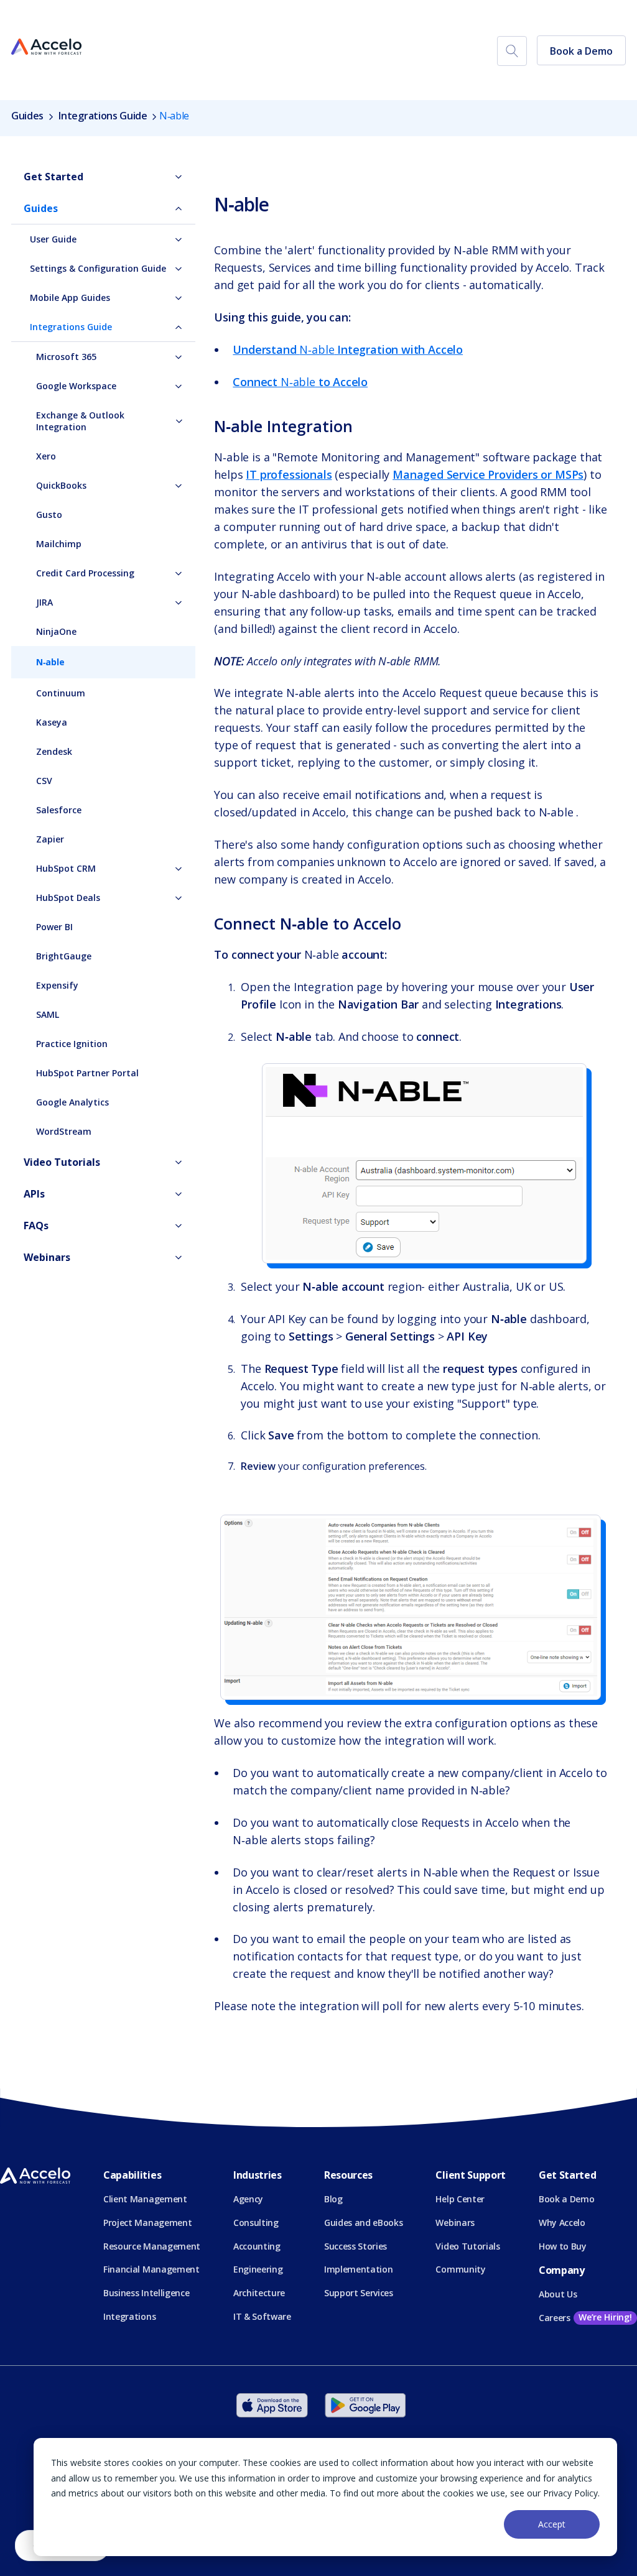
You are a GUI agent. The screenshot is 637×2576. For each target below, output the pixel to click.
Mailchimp (59, 544)
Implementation (359, 2269)
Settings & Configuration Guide (98, 268)
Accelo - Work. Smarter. (46, 47)
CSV (44, 781)
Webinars (47, 1257)
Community (460, 2269)
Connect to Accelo (300, 382)
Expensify (57, 985)
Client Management (145, 2199)
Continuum (61, 693)
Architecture (259, 2293)
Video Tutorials (62, 1162)
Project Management (147, 2223)
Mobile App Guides (70, 298)
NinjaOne (56, 631)
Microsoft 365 (66, 357)
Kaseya (52, 722)
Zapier (50, 839)
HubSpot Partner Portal (87, 1073)
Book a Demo (581, 51)
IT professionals (289, 474)
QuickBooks (61, 485)
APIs (34, 1194)
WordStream (64, 1131)
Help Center (460, 2199)
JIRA (44, 602)
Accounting (257, 2246)
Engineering (258, 2269)
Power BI (54, 927)
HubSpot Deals (68, 898)
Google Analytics (72, 1102)
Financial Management (151, 2269)
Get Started (53, 177)
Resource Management (152, 2246)
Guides (29, 116)
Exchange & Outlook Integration (80, 421)
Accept (552, 2524)
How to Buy (563, 2246)
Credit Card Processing (85, 573)
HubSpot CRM (66, 868)
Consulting (256, 2223)
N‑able (50, 662)
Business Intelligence (146, 2293)
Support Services (359, 2293)
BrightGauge (64, 956)
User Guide (53, 239)
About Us (558, 2294)
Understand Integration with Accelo (348, 349)
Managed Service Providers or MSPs (488, 474)
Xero (46, 456)
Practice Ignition (72, 1044)
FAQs (36, 1226)
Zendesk (54, 751)
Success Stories (356, 2246)
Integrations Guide (103, 116)
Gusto (49, 515)
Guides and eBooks (364, 2223)
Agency (248, 2199)
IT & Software (262, 2316)
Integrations (129, 2316)
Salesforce (59, 810)
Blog (333, 2199)
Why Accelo (562, 2223)
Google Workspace (76, 386)
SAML (48, 1014)
